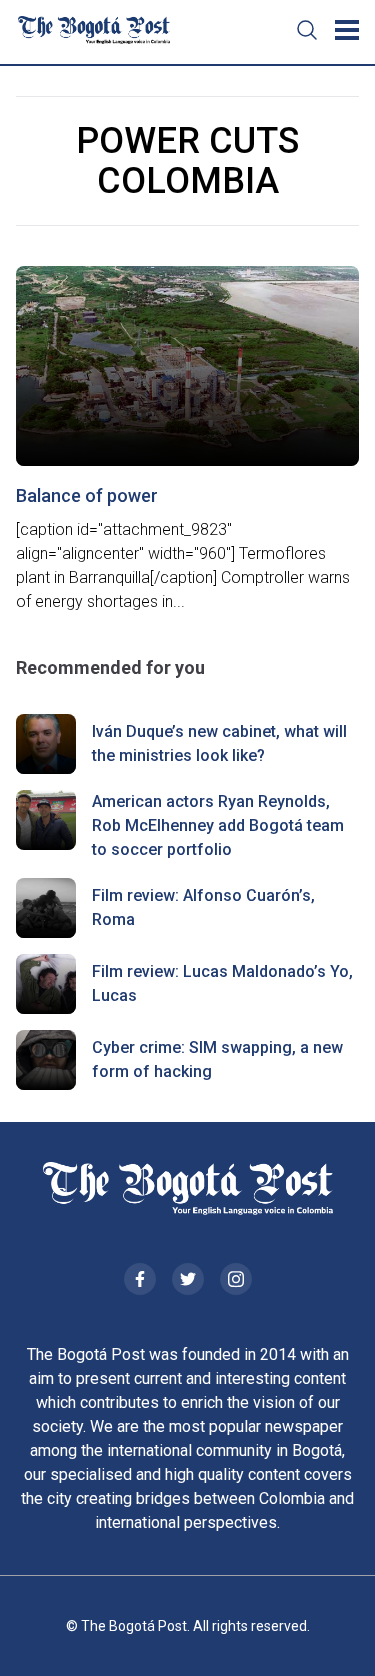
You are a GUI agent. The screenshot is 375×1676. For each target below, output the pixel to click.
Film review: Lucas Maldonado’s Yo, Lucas (222, 983)
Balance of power (87, 495)
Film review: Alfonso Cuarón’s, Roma (203, 907)
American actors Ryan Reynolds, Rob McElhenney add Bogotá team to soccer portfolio (218, 825)
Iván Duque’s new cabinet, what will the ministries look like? (219, 743)
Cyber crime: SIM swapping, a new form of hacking (217, 1059)
